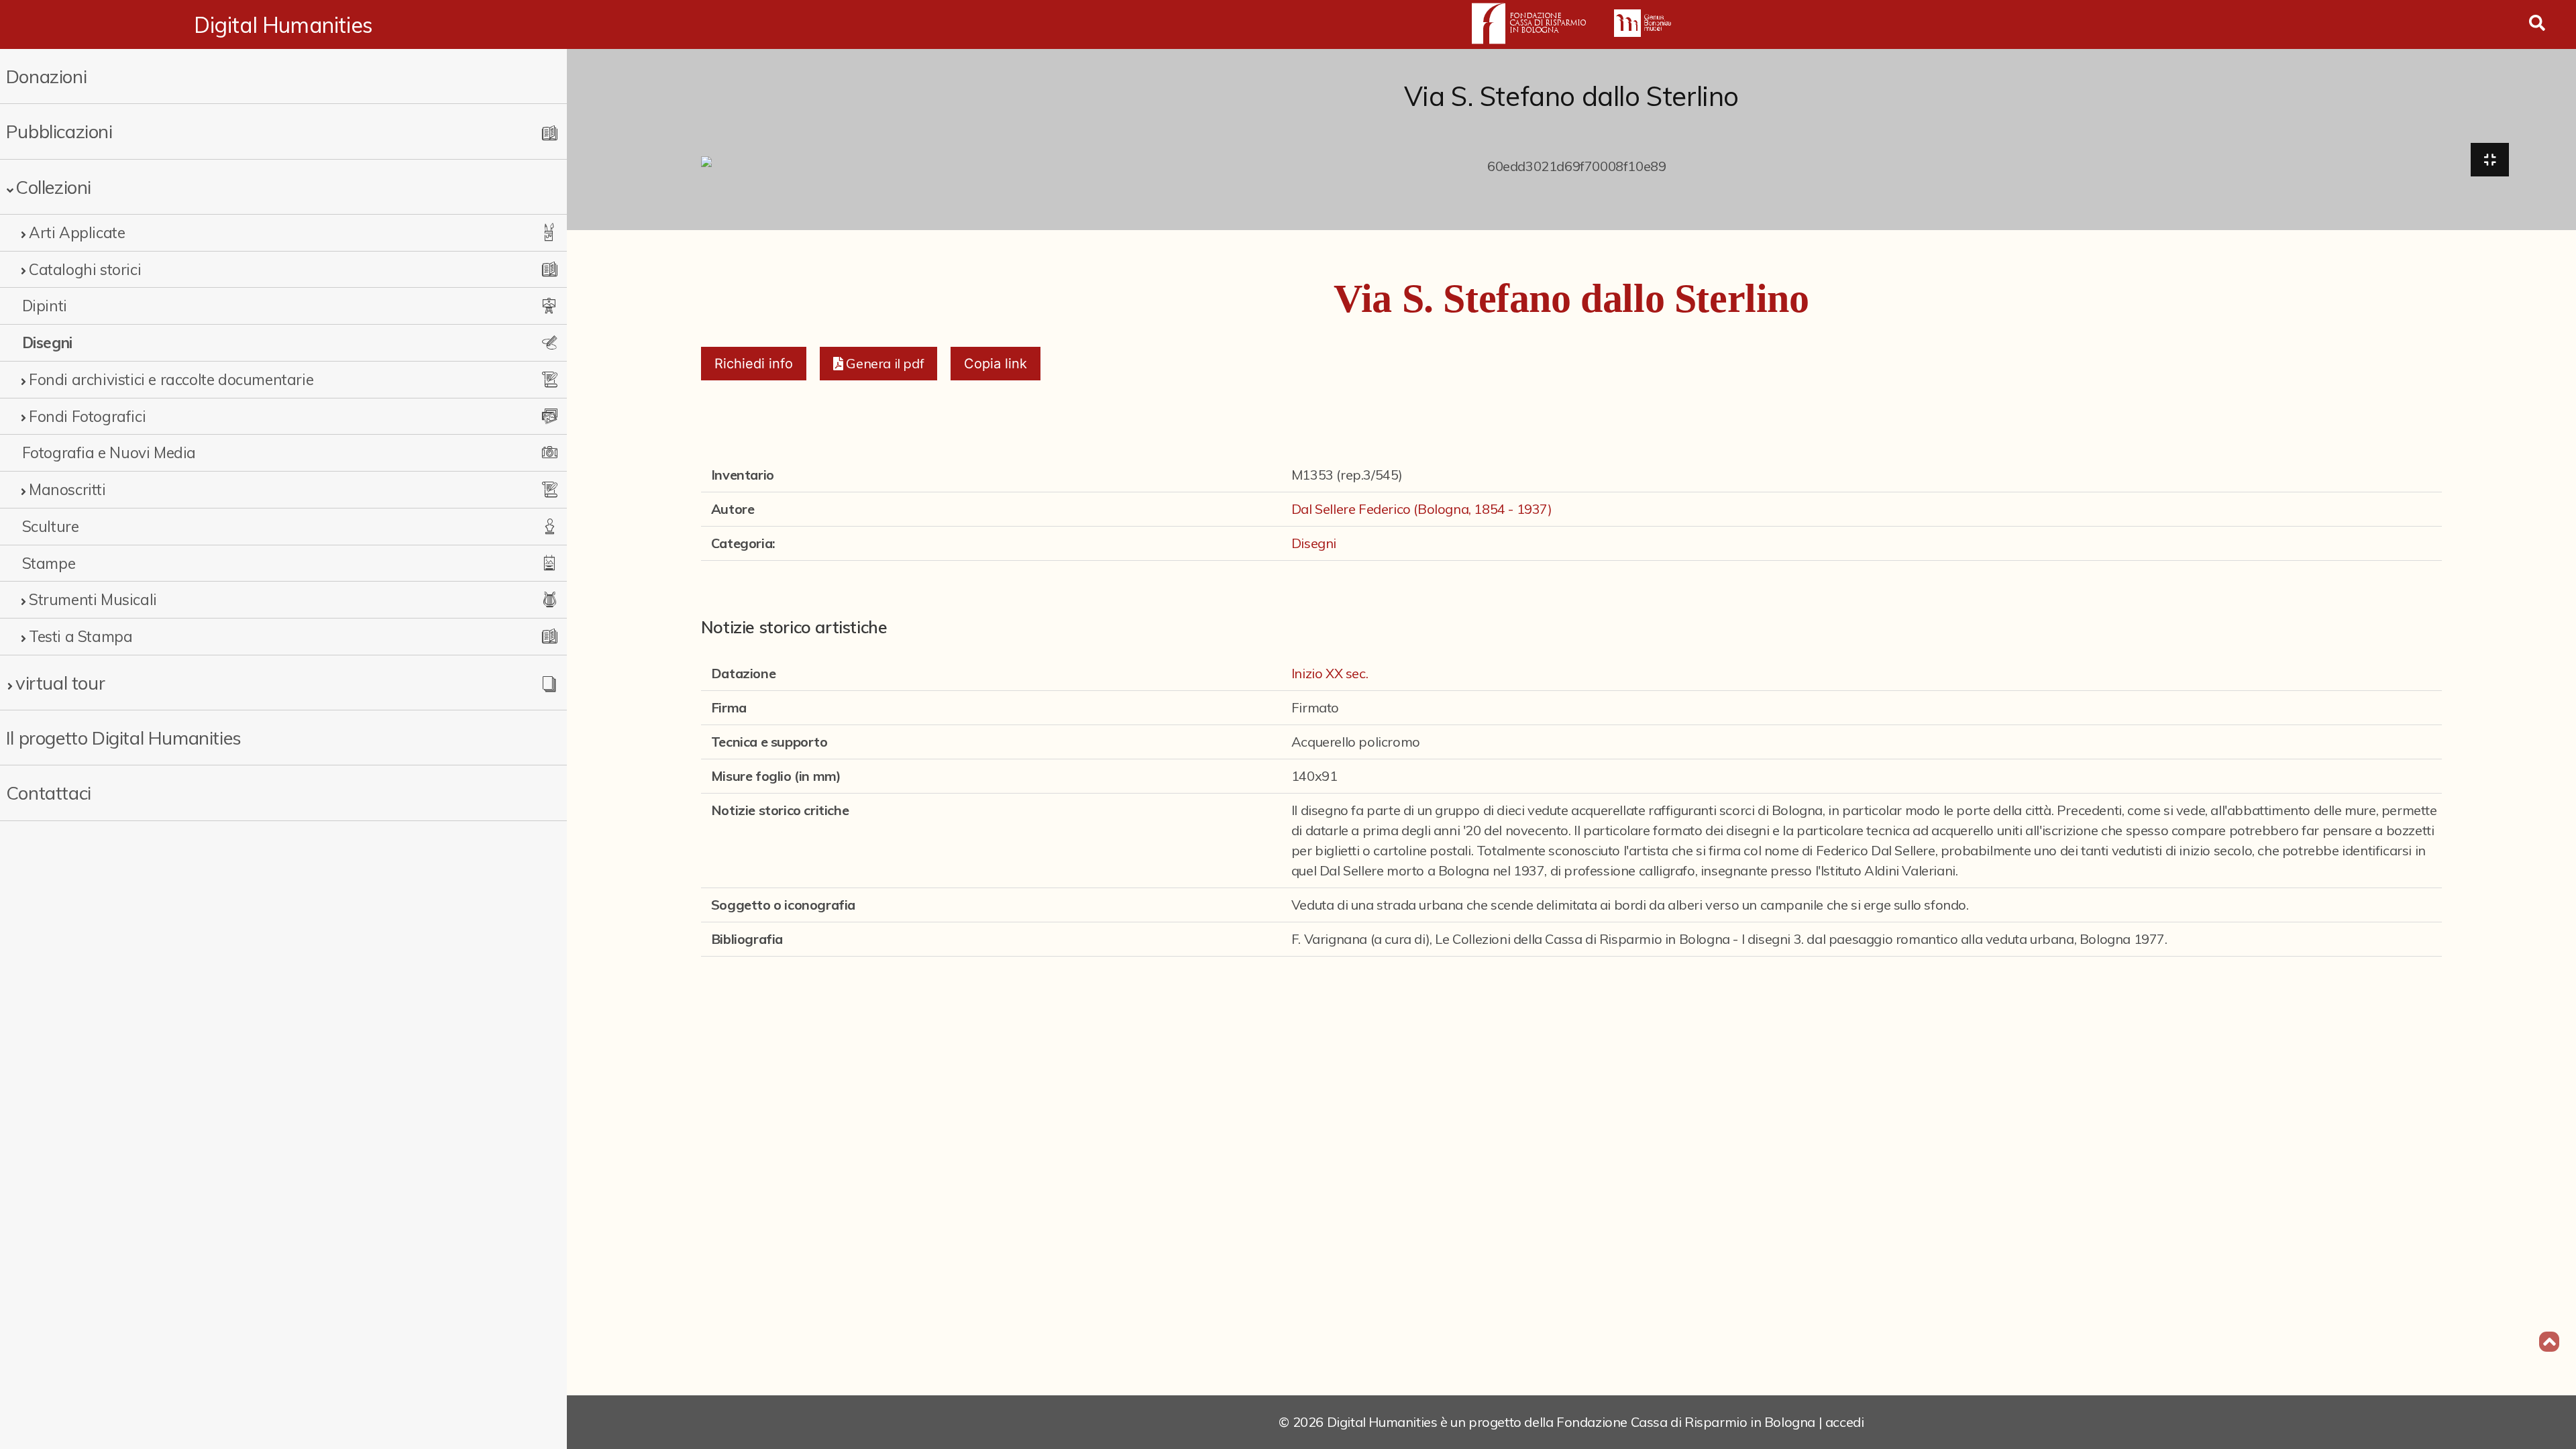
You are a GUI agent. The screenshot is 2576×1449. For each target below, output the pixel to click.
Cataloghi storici (85, 269)
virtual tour (60, 683)
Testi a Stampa (80, 636)
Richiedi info (754, 364)
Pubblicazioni (59, 131)
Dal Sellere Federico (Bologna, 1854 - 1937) (1422, 509)
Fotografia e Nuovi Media (109, 452)
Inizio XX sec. (1330, 673)
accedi (1845, 1422)
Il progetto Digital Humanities (124, 738)
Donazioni (46, 76)
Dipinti (45, 306)
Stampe (49, 563)
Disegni (47, 342)
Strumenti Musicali (93, 599)
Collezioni (53, 187)
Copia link (996, 364)
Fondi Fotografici (87, 416)
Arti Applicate (77, 232)
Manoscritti (67, 489)
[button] (878, 364)
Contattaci (49, 793)
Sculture (51, 526)
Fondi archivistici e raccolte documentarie (171, 379)
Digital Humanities (283, 25)
